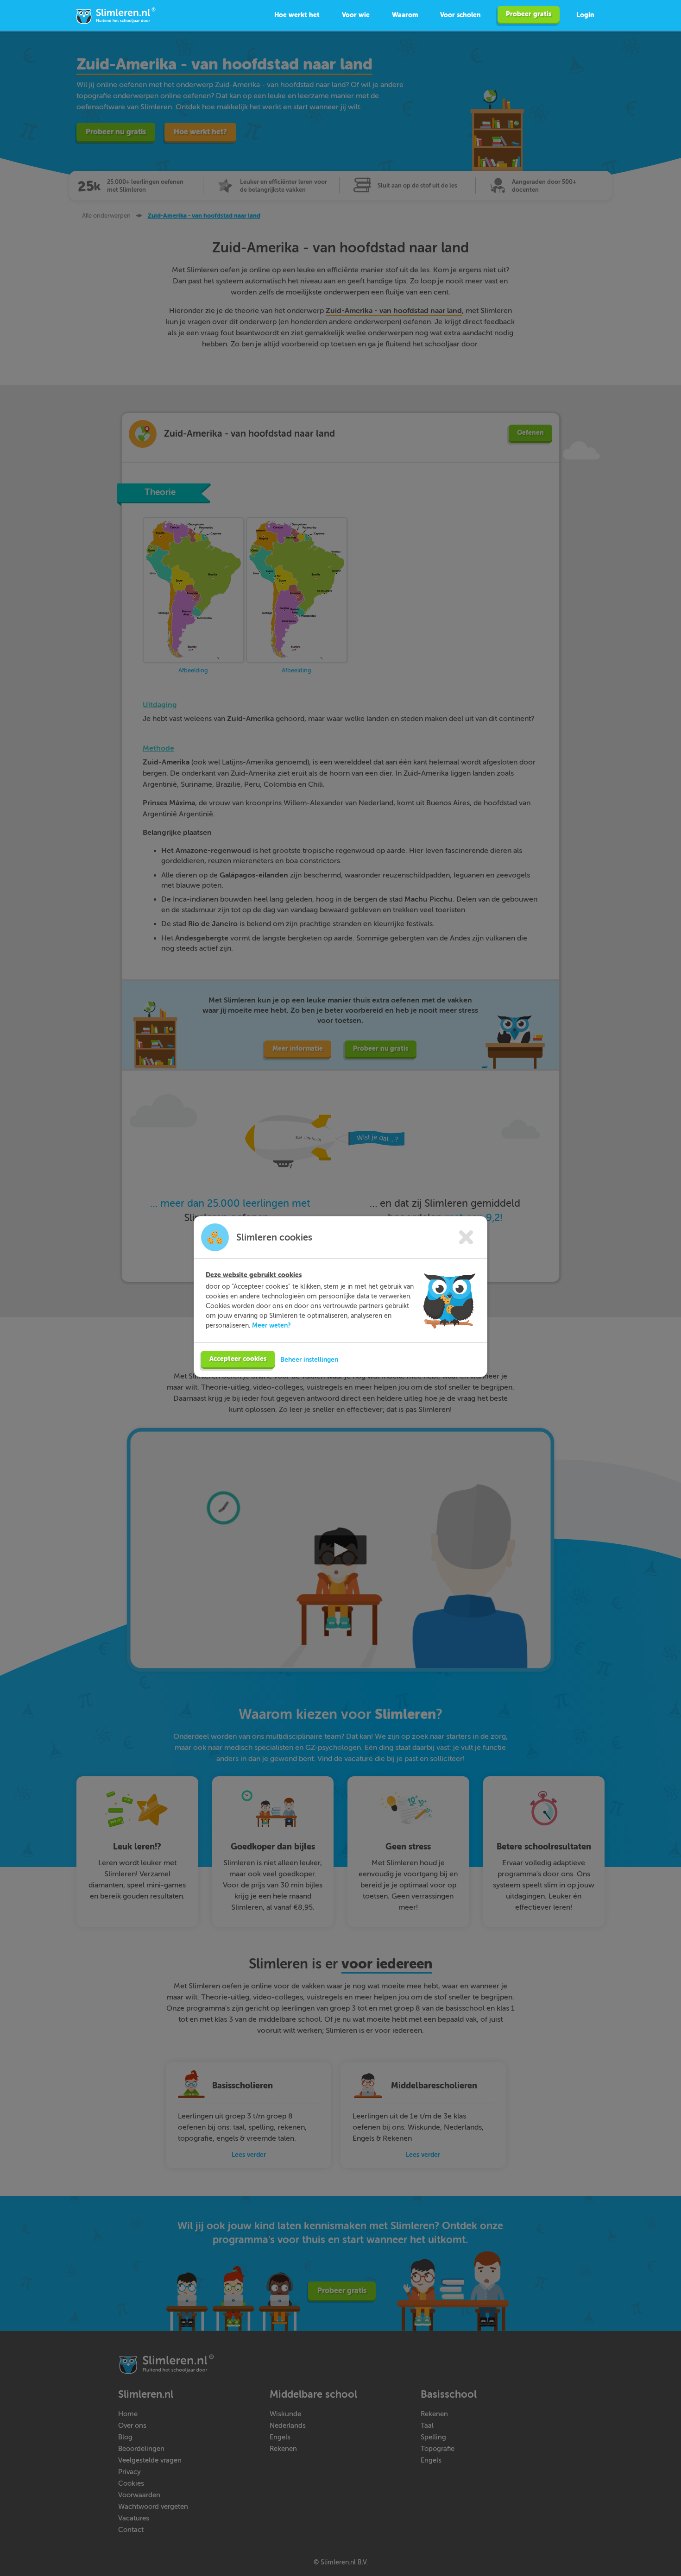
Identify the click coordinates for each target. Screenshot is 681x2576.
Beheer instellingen (309, 1360)
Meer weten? (271, 1325)
